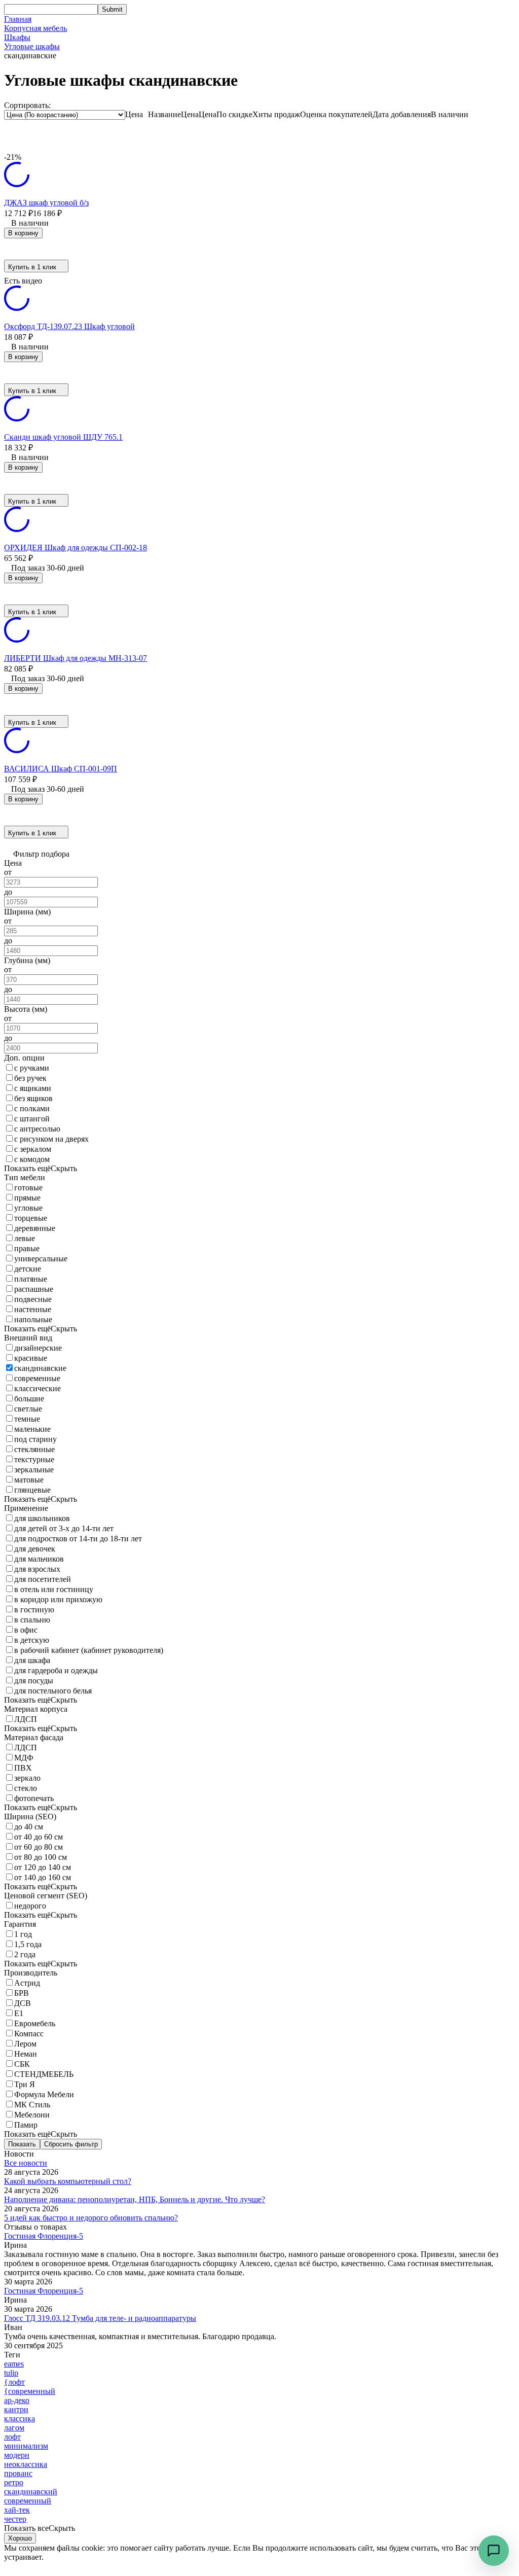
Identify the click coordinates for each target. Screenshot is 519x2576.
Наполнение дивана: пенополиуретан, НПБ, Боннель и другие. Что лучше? (135, 2199)
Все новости (26, 2163)
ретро (14, 2482)
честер (15, 2519)
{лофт (14, 2382)
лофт (12, 2437)
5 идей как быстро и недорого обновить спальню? (91, 2218)
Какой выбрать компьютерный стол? (68, 2181)
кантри (16, 2409)
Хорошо (20, 2538)
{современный (30, 2391)
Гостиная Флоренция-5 (44, 2236)
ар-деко (17, 2400)
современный (28, 2501)
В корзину (23, 233)
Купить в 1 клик (32, 267)
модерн (17, 2455)
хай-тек (17, 2510)
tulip (11, 2373)
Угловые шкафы (32, 46)
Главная (18, 19)
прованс (18, 2473)
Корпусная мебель (35, 28)
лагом (14, 2428)
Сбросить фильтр (71, 2144)
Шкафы (17, 37)
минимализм (26, 2446)
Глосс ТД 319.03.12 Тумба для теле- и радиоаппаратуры (100, 2318)
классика (20, 2419)
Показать (22, 2144)
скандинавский (31, 2492)
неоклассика (26, 2464)
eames (14, 2364)
